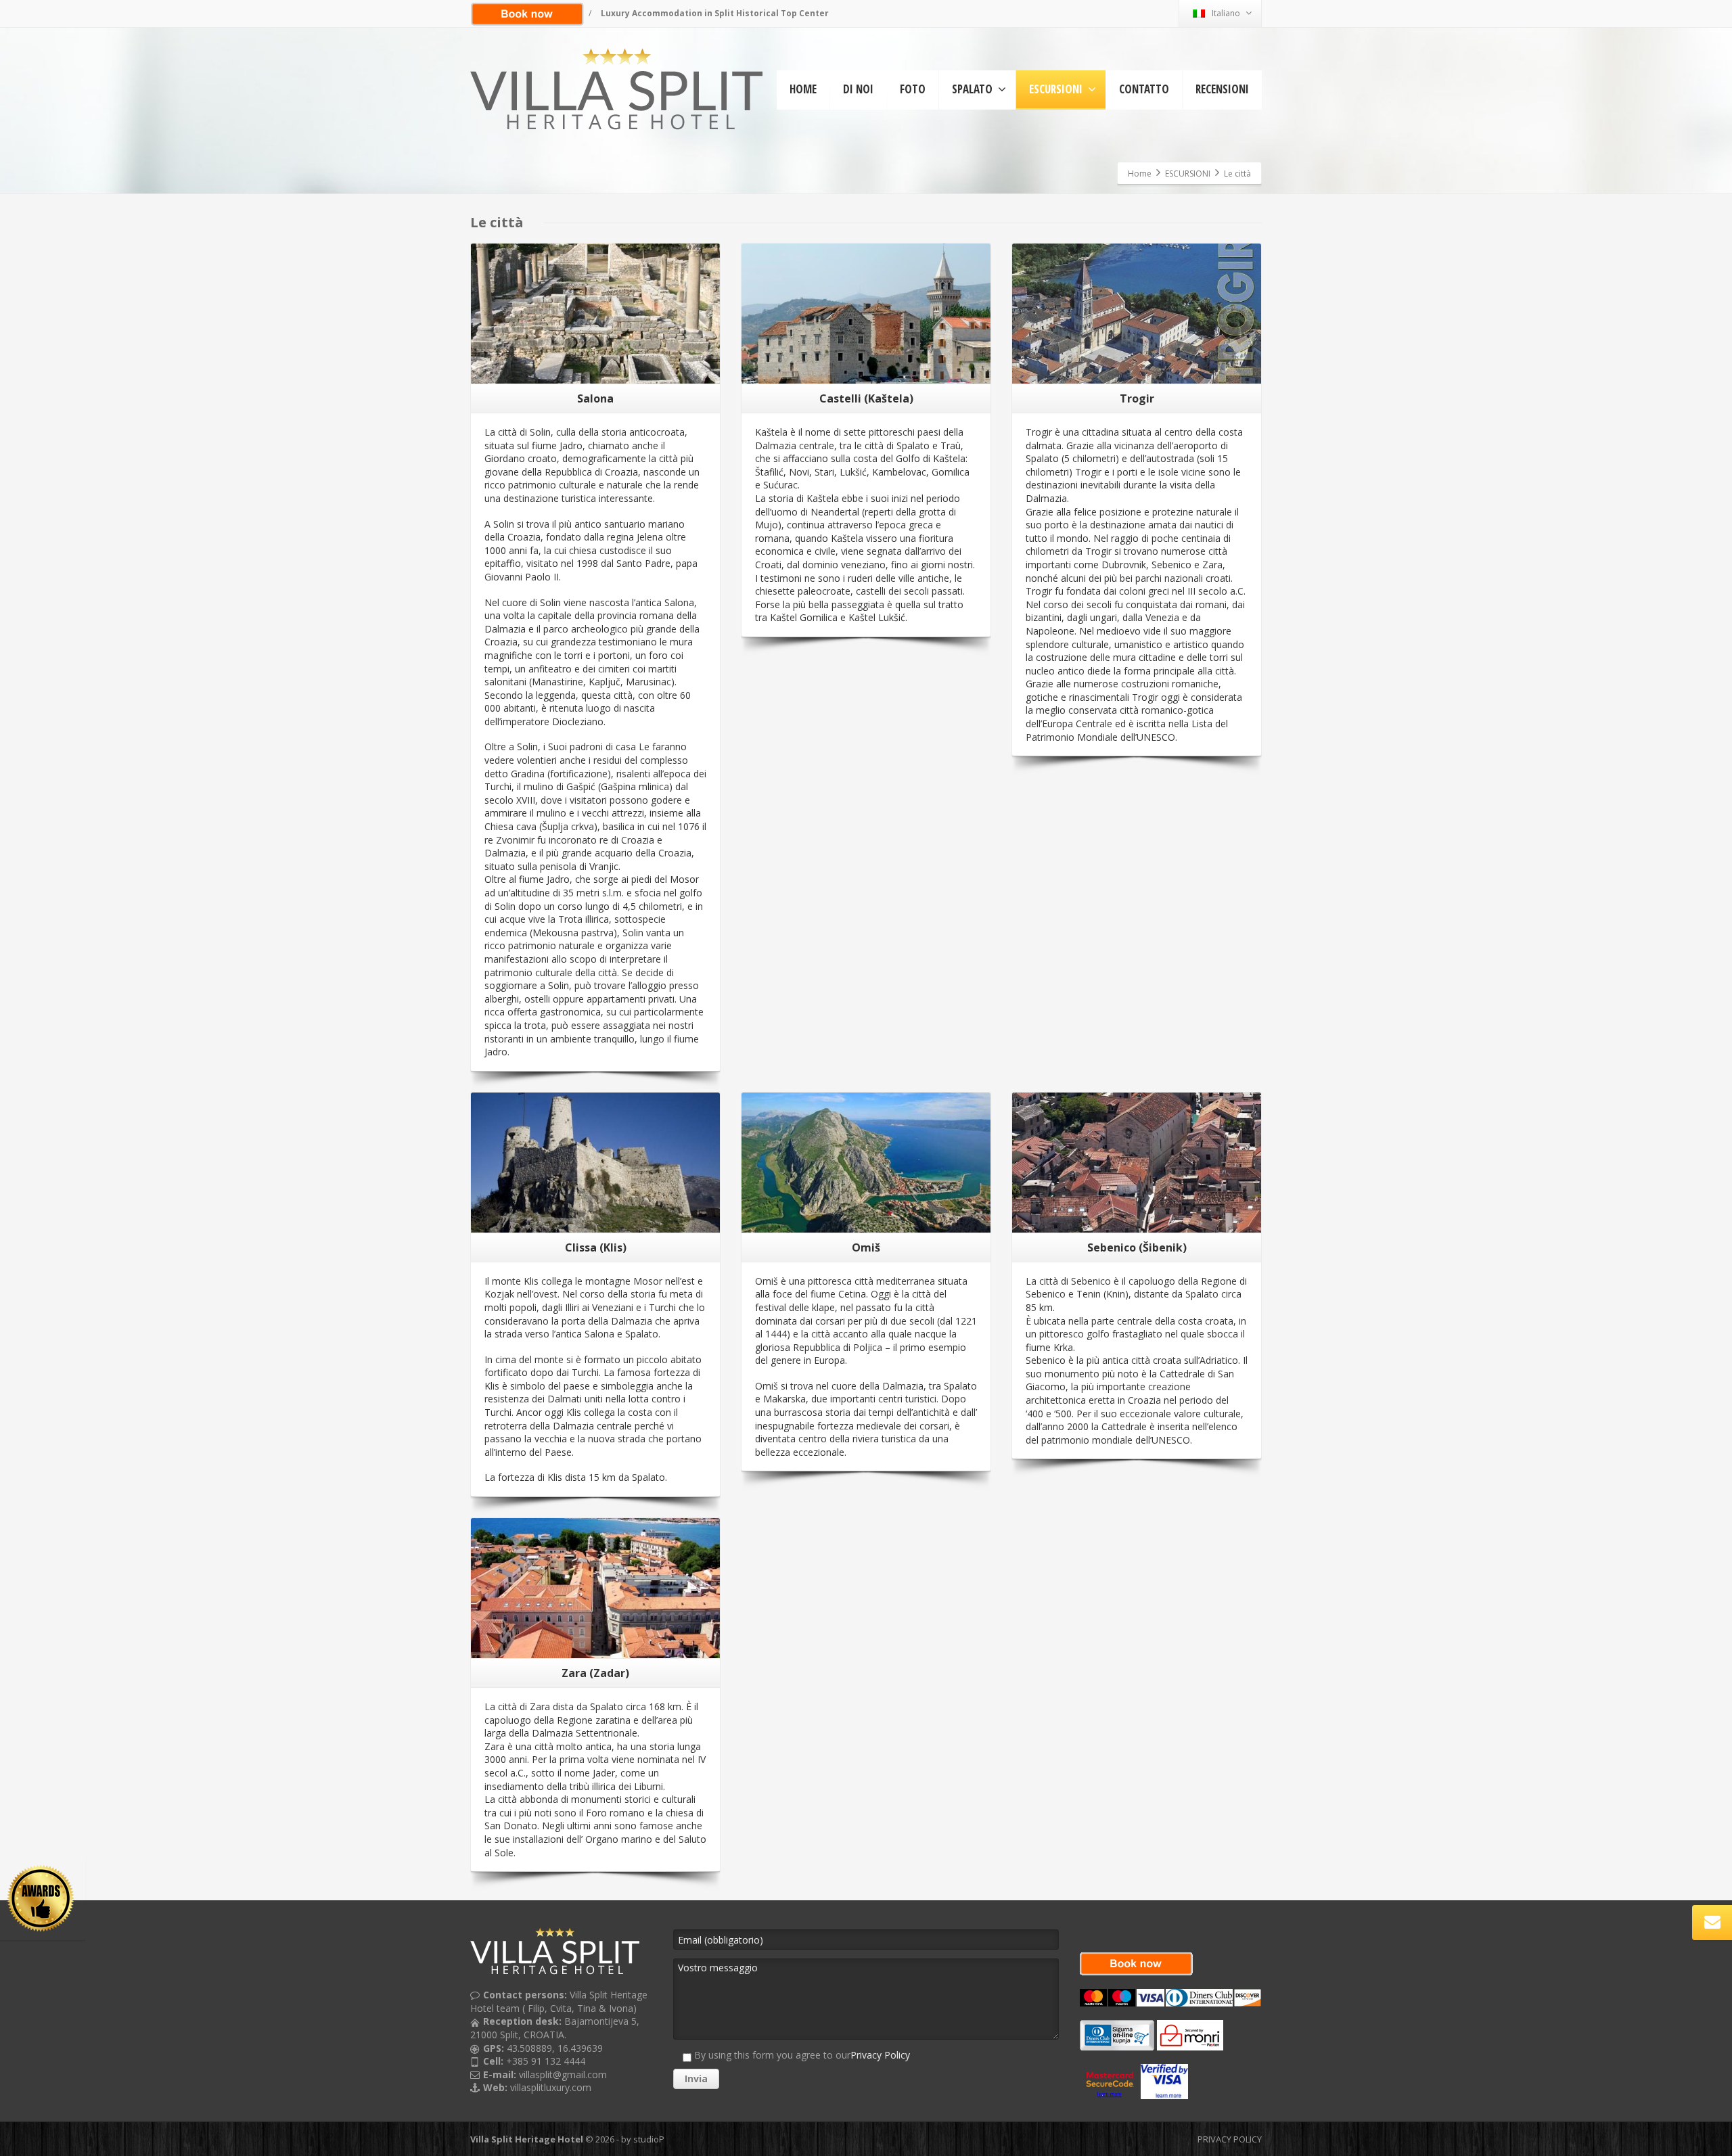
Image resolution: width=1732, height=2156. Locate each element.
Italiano (1226, 13)
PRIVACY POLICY (1230, 2139)
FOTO (913, 89)
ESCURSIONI (1056, 89)
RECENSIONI (1222, 89)
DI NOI (858, 89)
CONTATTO (1144, 89)
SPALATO (972, 89)
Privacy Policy (880, 2055)
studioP (649, 2139)
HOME (803, 89)
